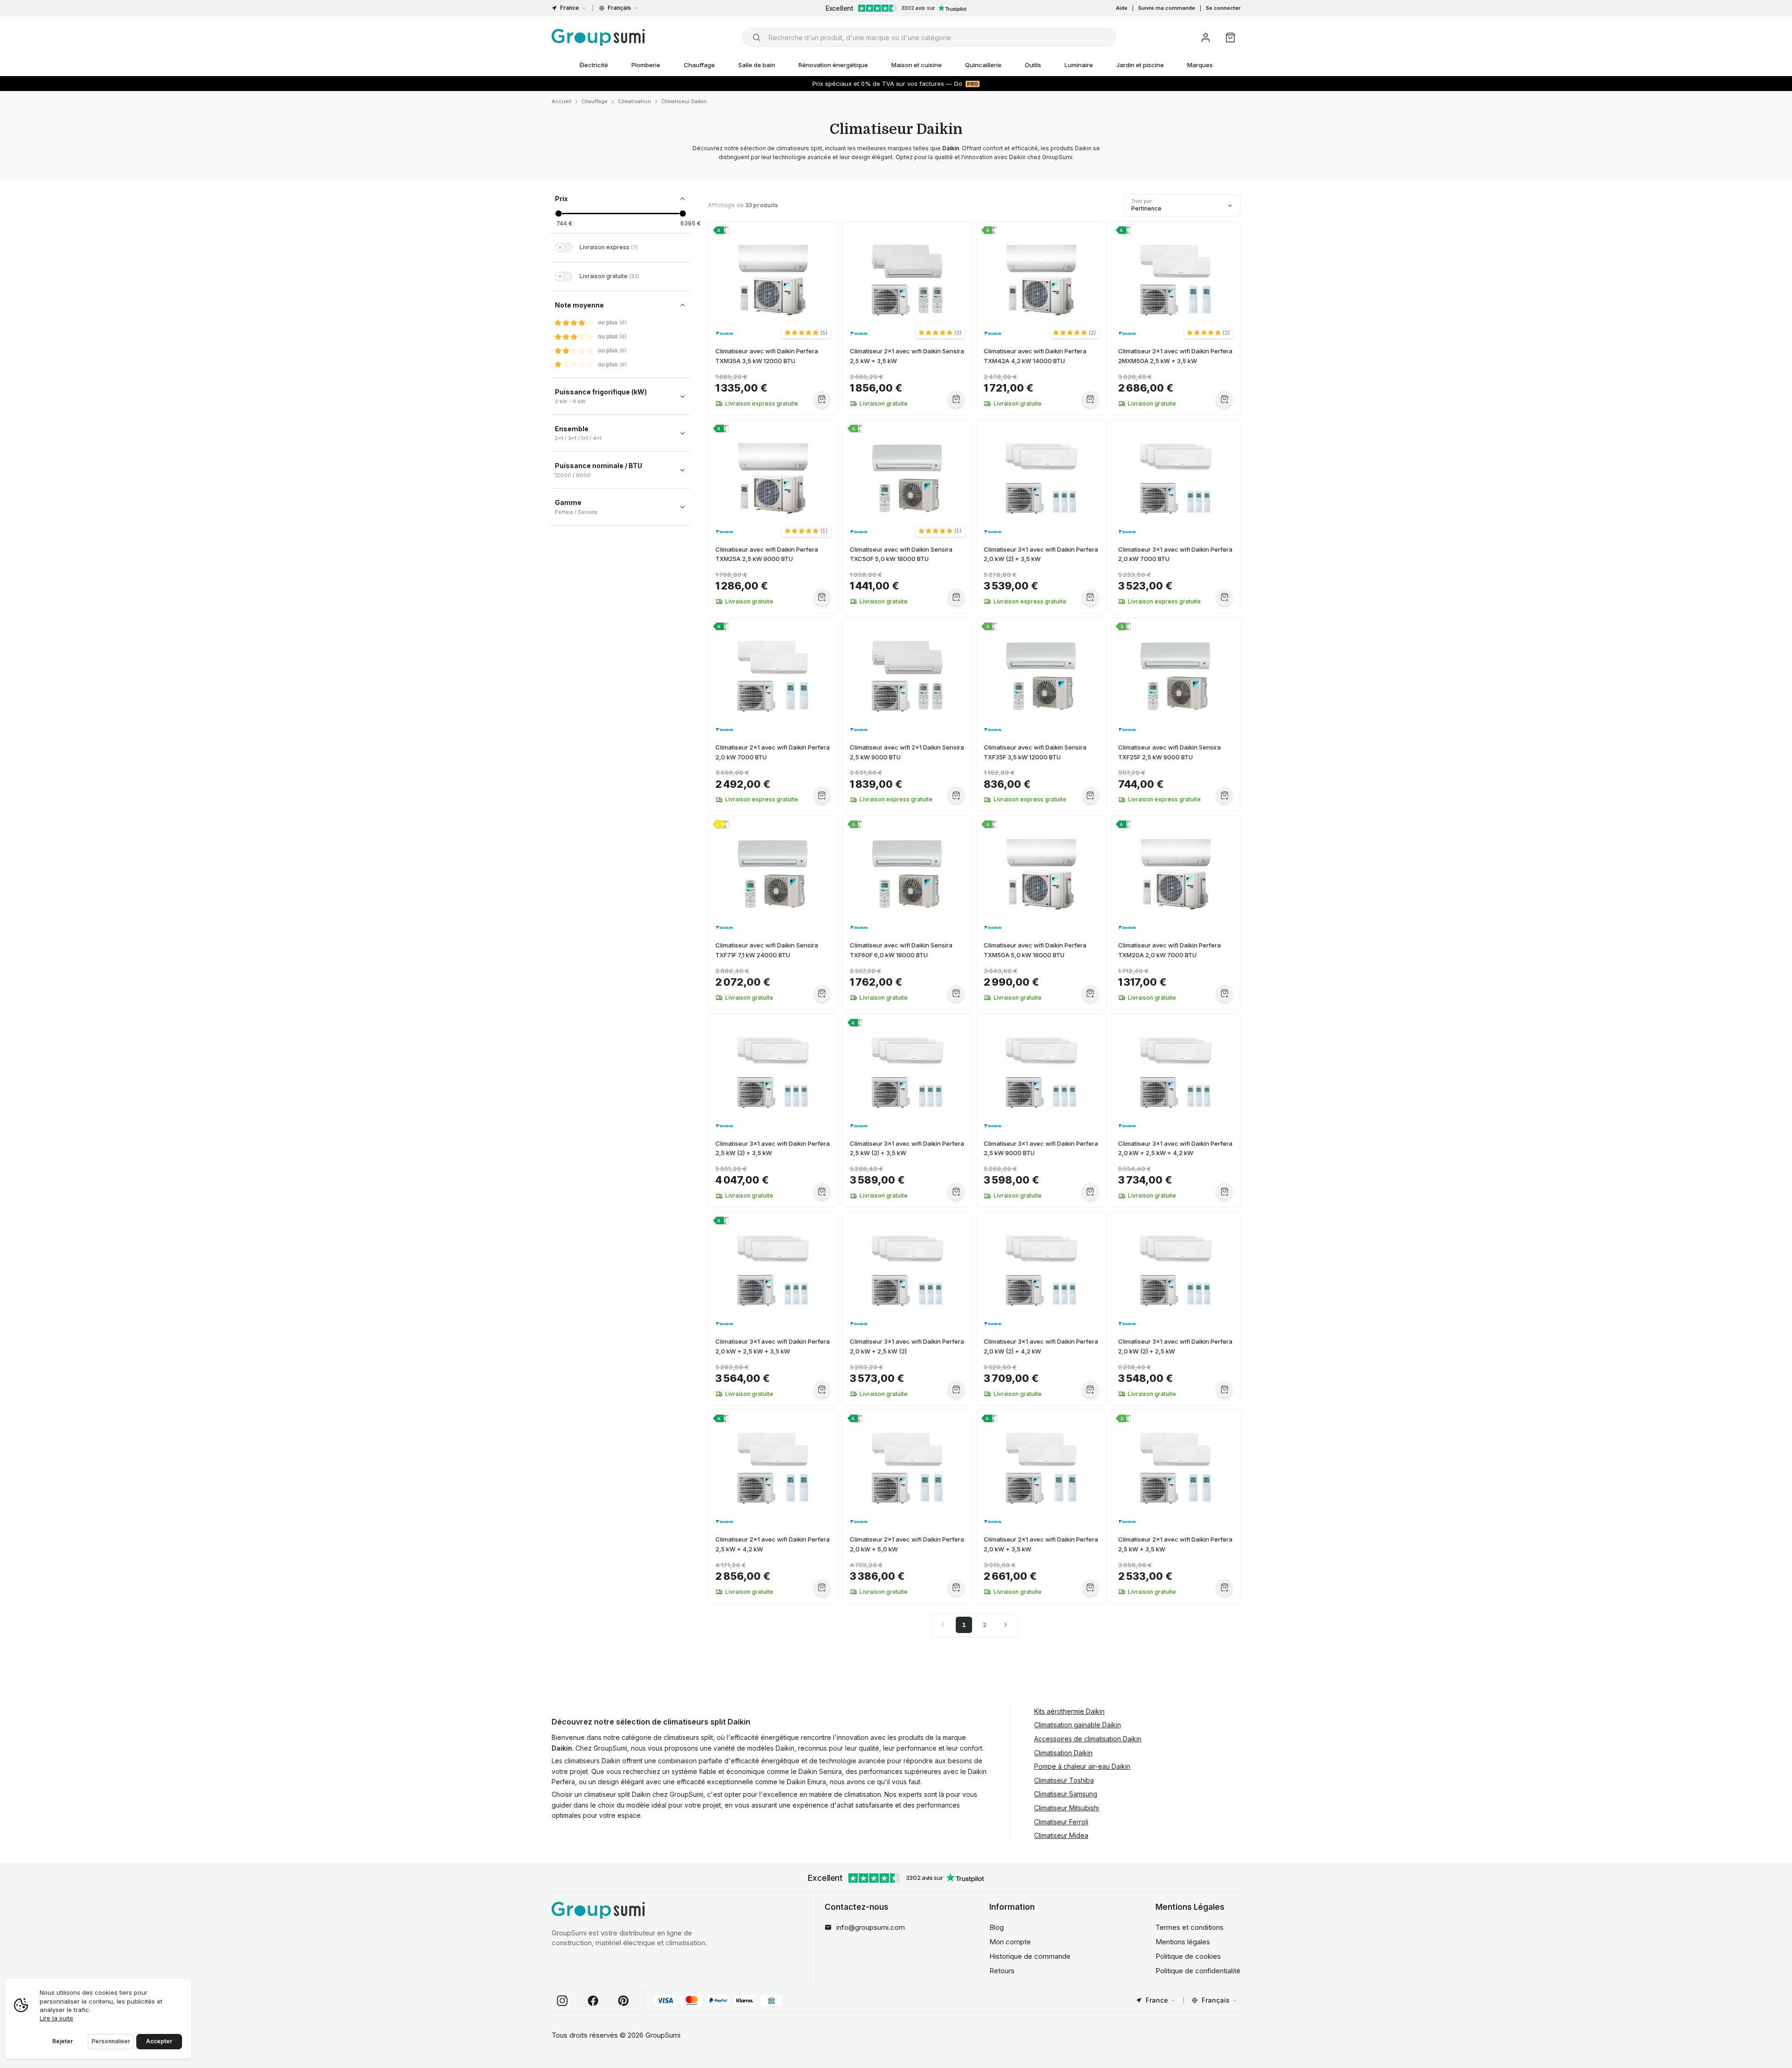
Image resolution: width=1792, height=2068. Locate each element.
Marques (1200, 65)
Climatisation (634, 101)
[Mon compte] (1206, 38)
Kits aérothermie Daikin (1069, 1711)
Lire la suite (56, 2018)
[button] (806, 333)
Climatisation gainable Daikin (1078, 1725)
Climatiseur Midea (1061, 1835)
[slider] (558, 214)
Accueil (561, 101)
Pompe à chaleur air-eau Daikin (1082, 1766)
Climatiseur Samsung (1066, 1794)
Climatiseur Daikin (684, 101)
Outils (1033, 65)
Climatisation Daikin (1063, 1753)
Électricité (594, 65)
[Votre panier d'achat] (1230, 38)
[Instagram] (562, 2001)
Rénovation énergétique (833, 65)
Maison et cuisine (917, 65)
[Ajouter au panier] (822, 399)
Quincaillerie (983, 65)
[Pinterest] (623, 2001)
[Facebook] (593, 2001)
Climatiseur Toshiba (1064, 1780)
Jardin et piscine (1140, 65)
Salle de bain (757, 65)
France (570, 8)
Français (619, 8)
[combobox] (929, 37)
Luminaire (1079, 65)
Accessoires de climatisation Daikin (1088, 1739)
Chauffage (699, 65)
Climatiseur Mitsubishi (1067, 1808)
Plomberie (646, 65)
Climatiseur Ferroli (1061, 1822)
